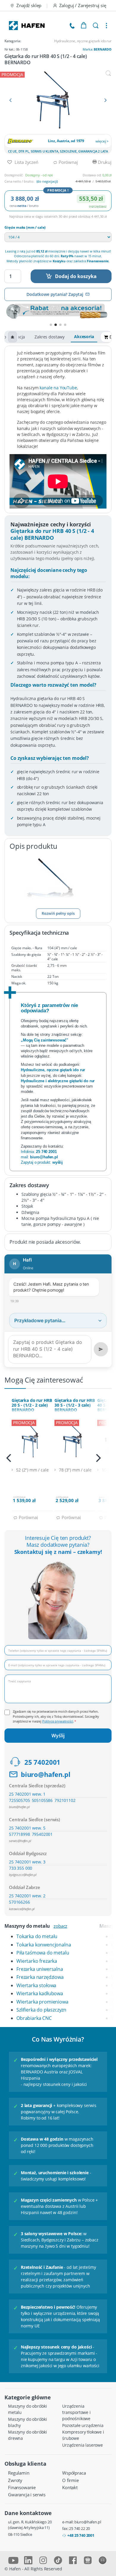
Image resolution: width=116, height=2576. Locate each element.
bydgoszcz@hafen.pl (23, 1875)
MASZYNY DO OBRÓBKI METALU (28, 2409)
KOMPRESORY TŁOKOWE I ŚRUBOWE (83, 2435)
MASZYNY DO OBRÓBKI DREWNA (28, 2435)
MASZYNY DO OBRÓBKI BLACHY (28, 2422)
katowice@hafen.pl (22, 1909)
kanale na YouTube (58, 388)
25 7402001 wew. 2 (27, 1896)
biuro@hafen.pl (46, 1774)
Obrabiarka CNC (34, 2018)
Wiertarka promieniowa (42, 2002)
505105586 (42, 1800)
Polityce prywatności (58, 1721)
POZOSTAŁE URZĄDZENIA (83, 2425)
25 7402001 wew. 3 (27, 1862)
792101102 (65, 1800)
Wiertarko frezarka (37, 1961)
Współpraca (74, 2473)
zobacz (60, 1926)
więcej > (102, 141)
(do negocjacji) (47, 181)
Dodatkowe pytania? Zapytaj (55, 294)
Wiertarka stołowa (36, 1985)
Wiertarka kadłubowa (40, 1993)
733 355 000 (21, 1868)
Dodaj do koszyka (76, 276)
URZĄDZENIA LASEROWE (83, 2445)
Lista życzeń (26, 162)
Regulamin (19, 2473)
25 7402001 (42, 1762)
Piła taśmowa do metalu (43, 1953)
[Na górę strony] (12, 337)
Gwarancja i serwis (27, 2495)
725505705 (19, 1800)
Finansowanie (22, 2487)
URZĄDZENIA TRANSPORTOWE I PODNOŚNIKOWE (76, 2412)
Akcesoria (84, 336)
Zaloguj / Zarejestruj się (83, 5)
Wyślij (58, 1736)
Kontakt (70, 2487)
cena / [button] (24, 206)
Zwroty (15, 2480)
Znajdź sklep (29, 5)
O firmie (70, 2480)
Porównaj (68, 162)
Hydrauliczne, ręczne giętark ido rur (83, 41)
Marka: (97, 49)
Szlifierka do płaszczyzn (41, 2010)
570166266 (19, 1902)
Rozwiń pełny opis (58, 913)
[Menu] (106, 26)
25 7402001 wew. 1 (27, 1794)
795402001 (42, 1834)
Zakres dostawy (50, 337)
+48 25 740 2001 (81, 2535)
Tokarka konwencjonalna (44, 1945)
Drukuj (104, 162)
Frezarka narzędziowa (40, 1977)
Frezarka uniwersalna (40, 1969)
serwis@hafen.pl (20, 1841)
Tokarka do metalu (37, 1936)
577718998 (19, 1834)
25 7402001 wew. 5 (27, 1828)
